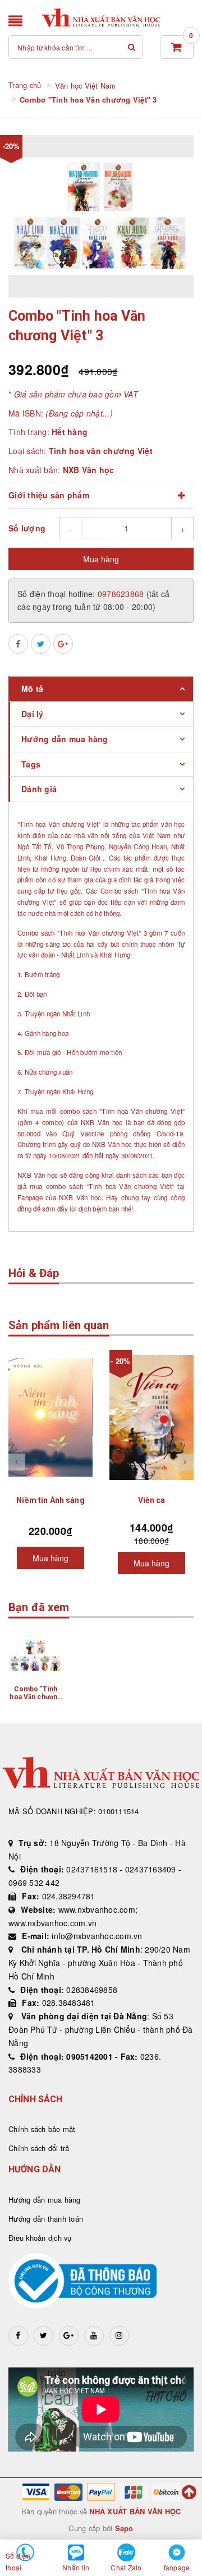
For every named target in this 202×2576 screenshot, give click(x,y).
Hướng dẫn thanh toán (46, 2219)
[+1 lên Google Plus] (63, 644)
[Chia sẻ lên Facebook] (18, 644)
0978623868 (122, 594)
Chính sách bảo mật (42, 2129)
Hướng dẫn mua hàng (45, 2200)
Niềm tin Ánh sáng (50, 1500)
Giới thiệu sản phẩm (49, 495)
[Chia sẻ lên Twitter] (41, 644)
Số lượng (27, 528)
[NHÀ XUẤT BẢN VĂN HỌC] (101, 18)
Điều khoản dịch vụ (40, 2238)
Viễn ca (152, 1500)
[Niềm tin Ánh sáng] (50, 1417)
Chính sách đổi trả (39, 2148)
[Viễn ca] (151, 1417)
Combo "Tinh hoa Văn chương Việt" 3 (35, 1697)
